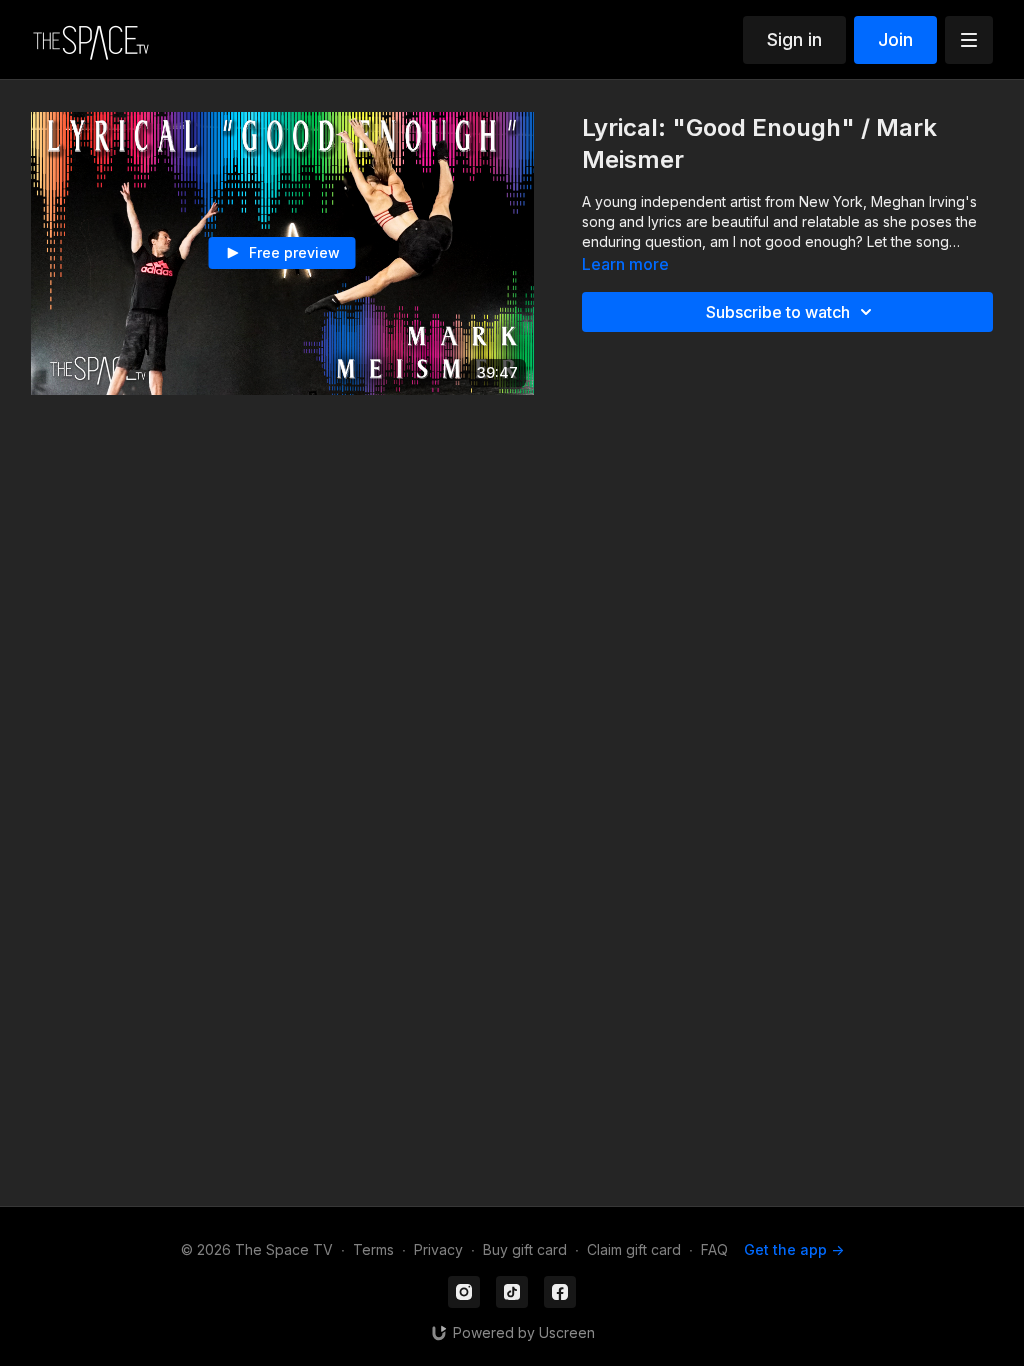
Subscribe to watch (778, 312)
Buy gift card (525, 1249)
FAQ (714, 1249)
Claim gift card (634, 1249)
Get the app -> (794, 1249)
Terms (373, 1249)
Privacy (438, 1249)
